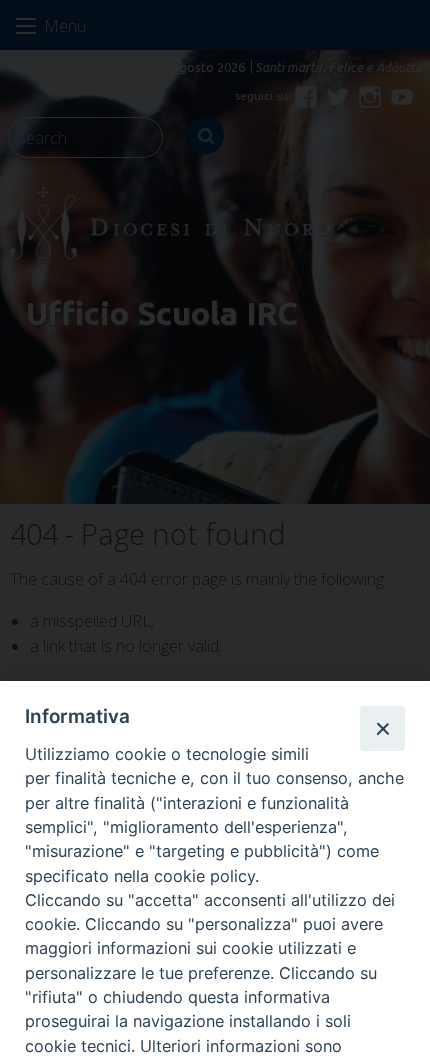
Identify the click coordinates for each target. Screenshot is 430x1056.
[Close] (382, 728)
